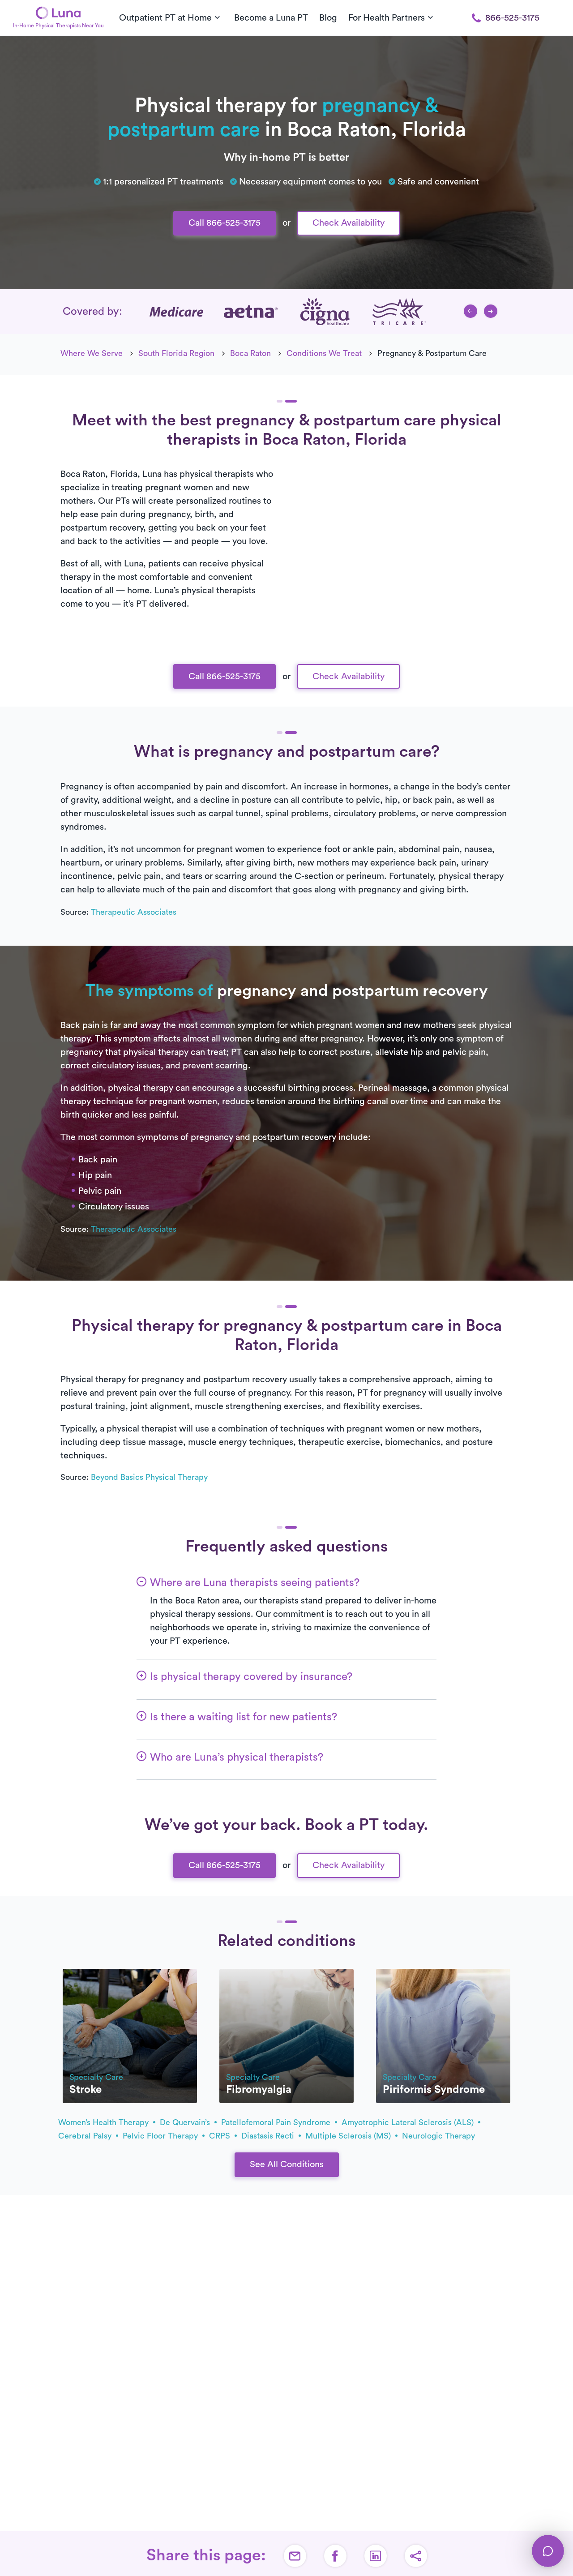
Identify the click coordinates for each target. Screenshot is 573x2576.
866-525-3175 (512, 18)
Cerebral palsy (86, 2136)
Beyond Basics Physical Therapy (149, 1477)
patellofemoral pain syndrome (277, 2122)
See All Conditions (287, 2165)
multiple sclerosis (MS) (349, 2136)
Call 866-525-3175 (224, 223)
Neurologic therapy (438, 2136)
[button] (470, 311)
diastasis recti (269, 2136)
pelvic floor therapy (161, 2136)
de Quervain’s (186, 2122)
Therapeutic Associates (134, 912)
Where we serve (92, 353)
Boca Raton (250, 353)
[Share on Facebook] (335, 2556)
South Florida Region (176, 353)
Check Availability (349, 223)
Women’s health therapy (105, 2122)
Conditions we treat (324, 353)
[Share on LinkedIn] (376, 2556)
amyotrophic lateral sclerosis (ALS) (409, 2122)
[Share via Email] (295, 2556)
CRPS (221, 2136)
